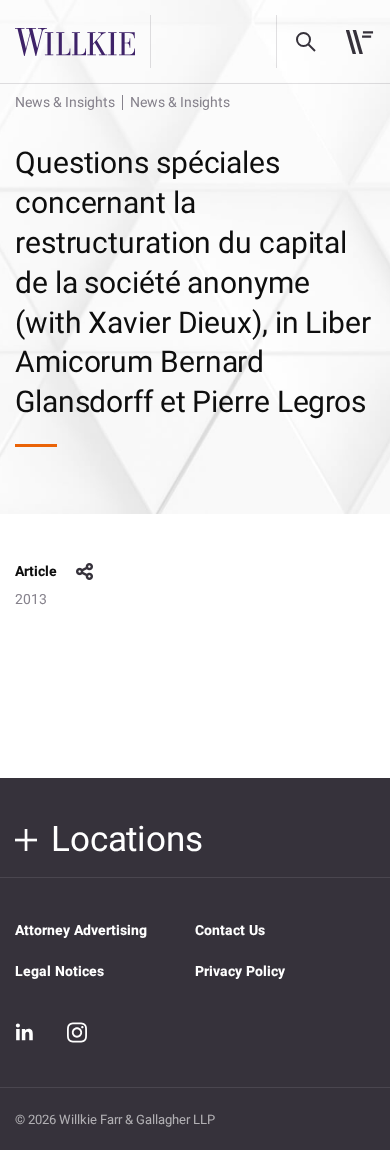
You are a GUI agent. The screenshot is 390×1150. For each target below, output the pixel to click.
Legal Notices (59, 971)
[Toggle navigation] (359, 42)
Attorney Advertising (81, 930)
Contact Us (230, 930)
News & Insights (65, 102)
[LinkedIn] (25, 1032)
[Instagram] (77, 1032)
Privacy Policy (240, 971)
